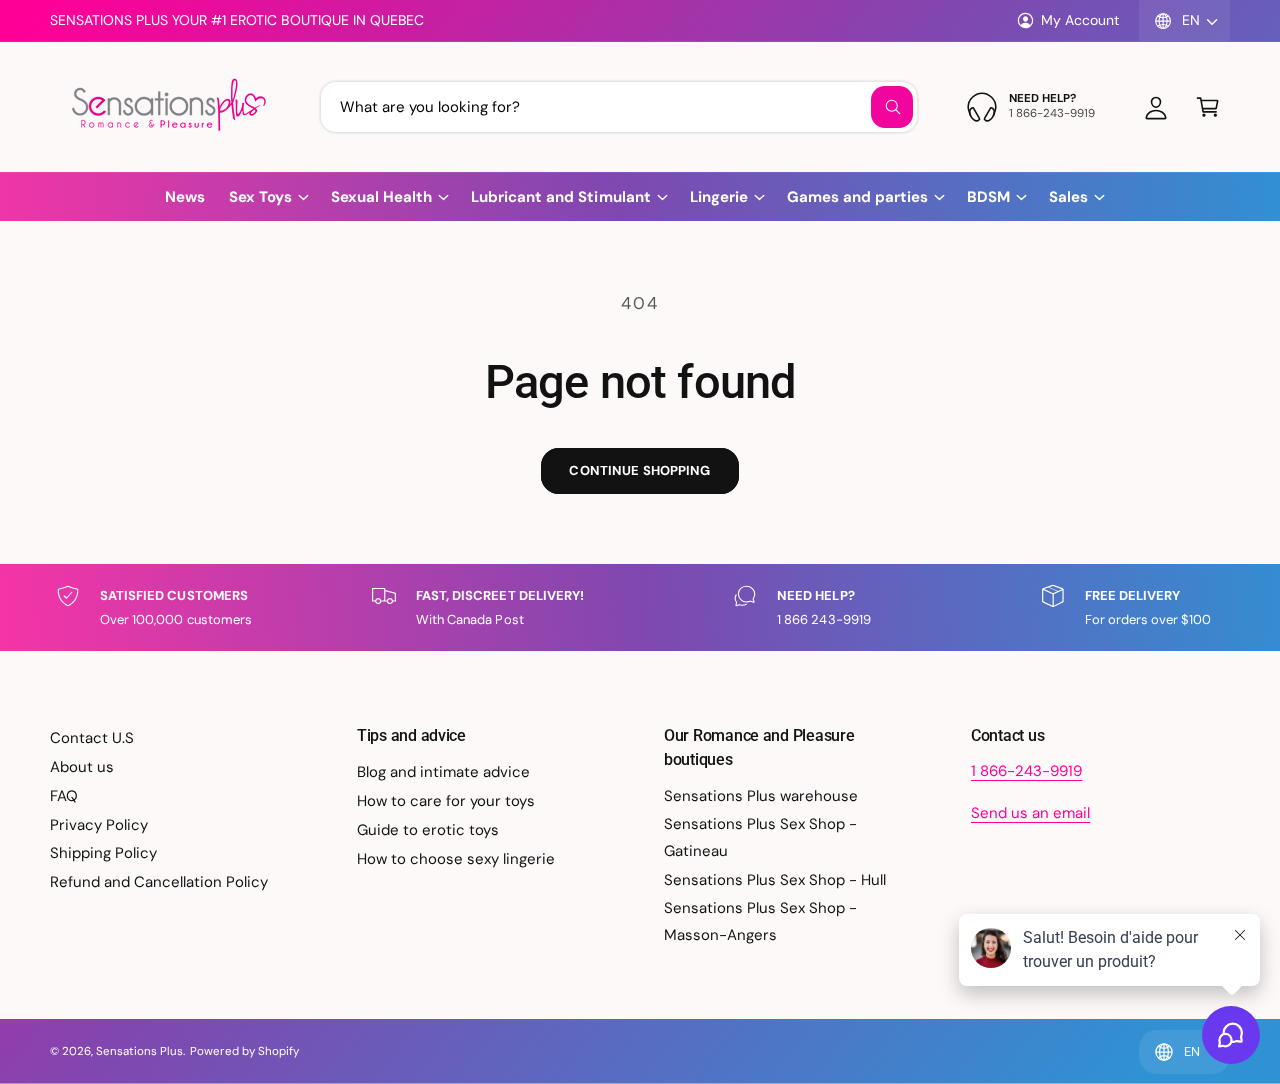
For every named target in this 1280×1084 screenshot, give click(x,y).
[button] (1208, 107)
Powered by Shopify (244, 1051)
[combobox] (619, 107)
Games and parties (857, 197)
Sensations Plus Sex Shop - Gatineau (760, 837)
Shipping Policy (103, 853)
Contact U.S (92, 738)
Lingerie (719, 197)
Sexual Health (381, 197)
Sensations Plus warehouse (761, 796)
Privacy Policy (99, 825)
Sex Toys (260, 197)
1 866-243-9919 (1026, 771)
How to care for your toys (446, 801)
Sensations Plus (139, 1051)
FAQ (64, 796)
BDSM (988, 197)
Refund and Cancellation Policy (159, 882)
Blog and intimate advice (443, 772)
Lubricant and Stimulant (560, 197)
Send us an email (1030, 813)
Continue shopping (639, 470)
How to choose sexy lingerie (456, 859)
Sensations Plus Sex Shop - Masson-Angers (760, 921)
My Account (1080, 20)
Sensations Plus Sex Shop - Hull (775, 880)
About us (82, 767)
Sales (1068, 197)
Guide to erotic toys (428, 830)
